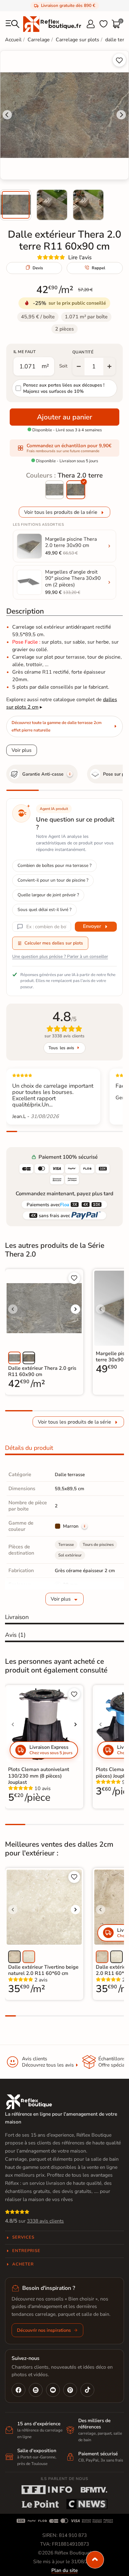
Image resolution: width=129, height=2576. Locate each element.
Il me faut (25, 352)
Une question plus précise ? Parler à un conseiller (60, 957)
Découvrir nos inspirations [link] (44, 2330)
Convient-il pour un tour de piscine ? (53, 880)
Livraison (17, 1617)
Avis (15, 1635)
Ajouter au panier (64, 417)
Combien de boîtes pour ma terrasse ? (54, 865)
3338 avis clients (45, 2221)
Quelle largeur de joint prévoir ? (48, 895)
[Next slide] (121, 115)
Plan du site (64, 2570)
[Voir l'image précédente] (13, 1309)
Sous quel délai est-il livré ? (44, 910)
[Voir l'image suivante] (75, 1309)
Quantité (83, 352)
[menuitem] (16, 205)
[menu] (13, 24)
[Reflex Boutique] (52, 24)
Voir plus (22, 750)
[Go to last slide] (7, 115)
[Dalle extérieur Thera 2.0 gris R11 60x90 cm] (54, 490)
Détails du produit (29, 1448)
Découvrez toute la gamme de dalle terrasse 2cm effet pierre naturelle (57, 726)
